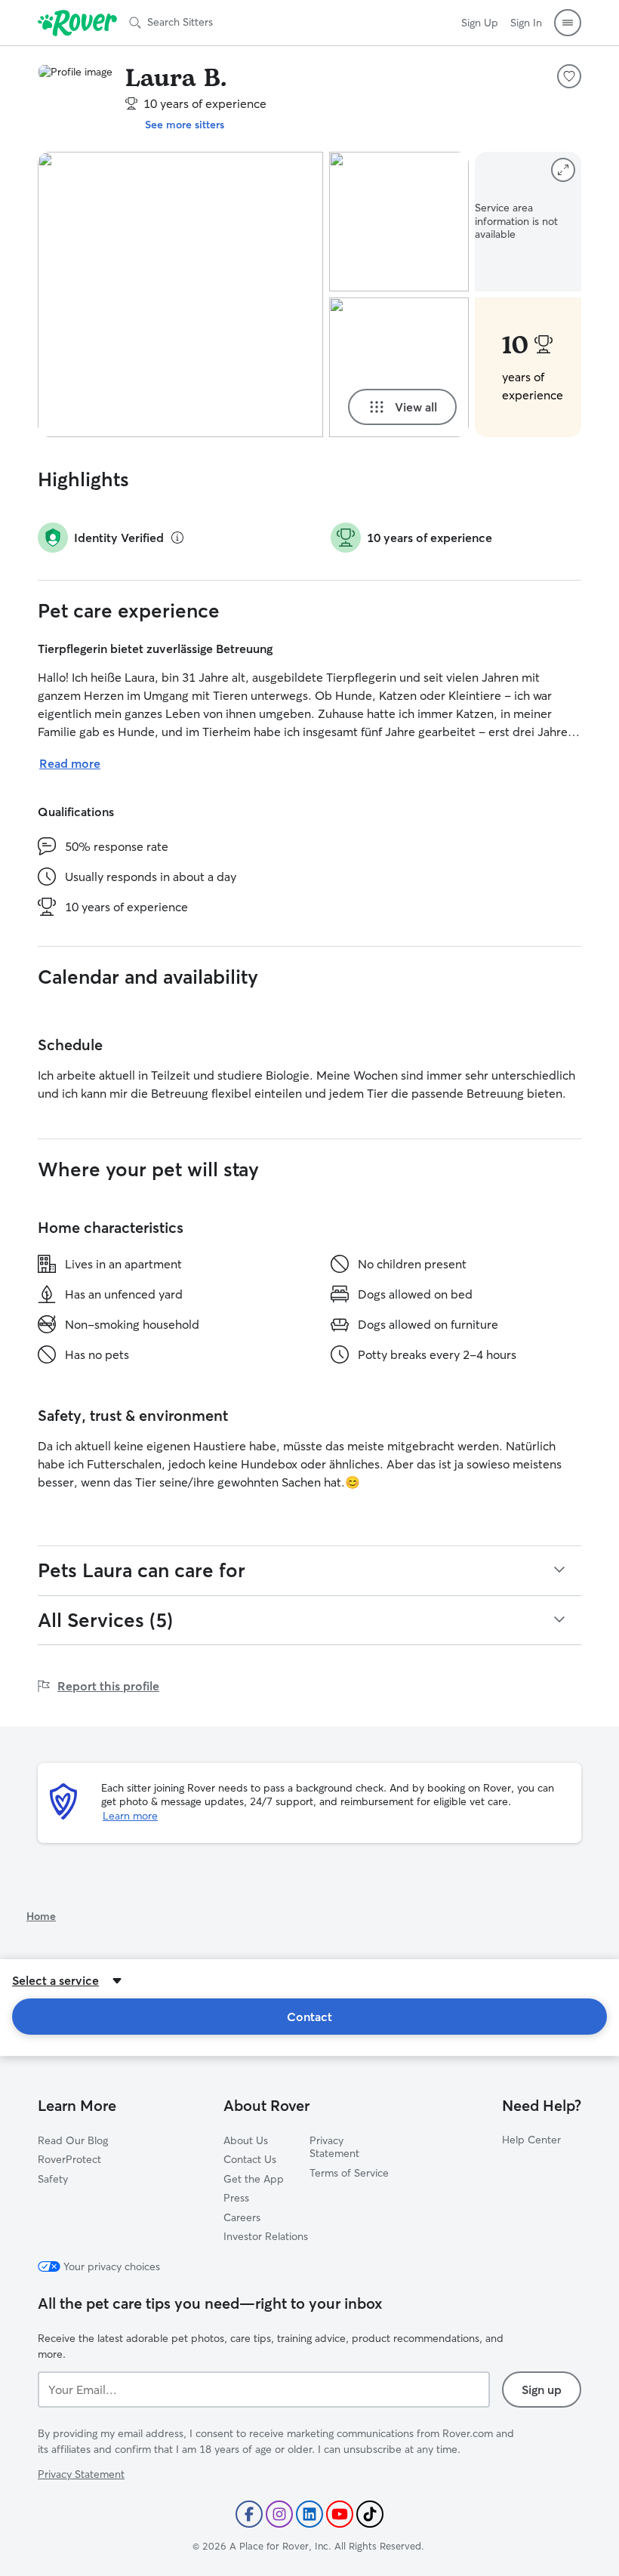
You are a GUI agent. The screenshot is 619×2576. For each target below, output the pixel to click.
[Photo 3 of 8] (399, 367)
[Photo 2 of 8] (399, 222)
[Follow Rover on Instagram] (279, 2514)
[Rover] (77, 23)
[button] (568, 23)
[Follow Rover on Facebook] (249, 2514)
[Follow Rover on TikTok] (370, 2514)
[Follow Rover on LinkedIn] (309, 2514)
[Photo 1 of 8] (180, 294)
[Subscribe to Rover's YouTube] (340, 2514)
